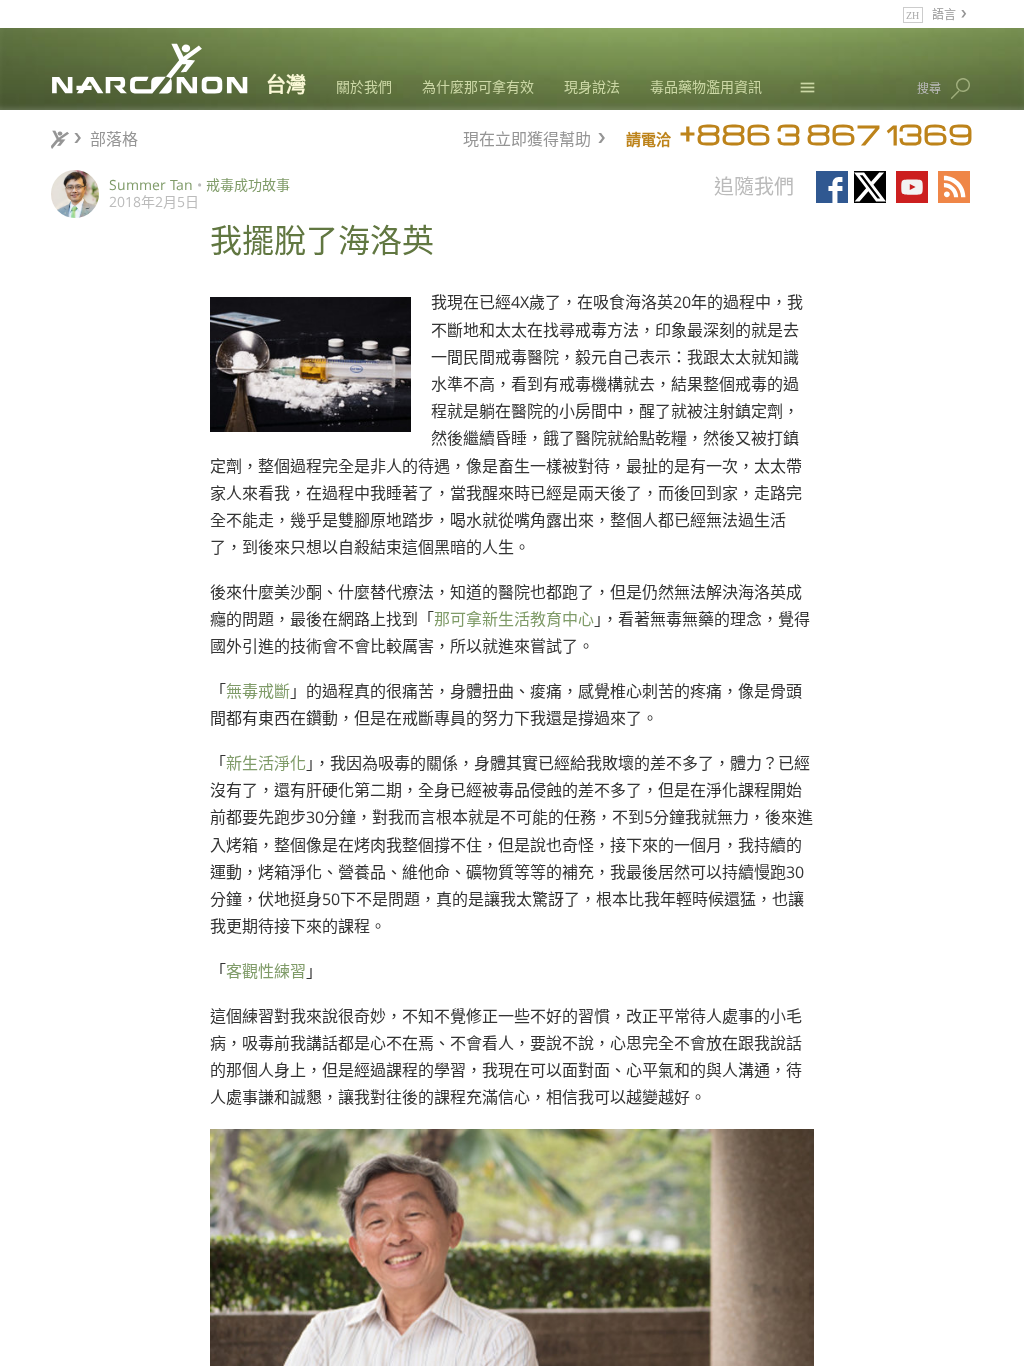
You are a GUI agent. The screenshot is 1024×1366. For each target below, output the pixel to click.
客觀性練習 (266, 971)
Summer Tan (151, 184)
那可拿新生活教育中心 (514, 619)
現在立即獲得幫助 (527, 136)
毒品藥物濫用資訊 (706, 86)
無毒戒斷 (258, 691)
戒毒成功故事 (248, 184)
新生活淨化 (266, 763)
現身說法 (592, 86)
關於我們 (364, 86)
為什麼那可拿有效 (478, 86)
